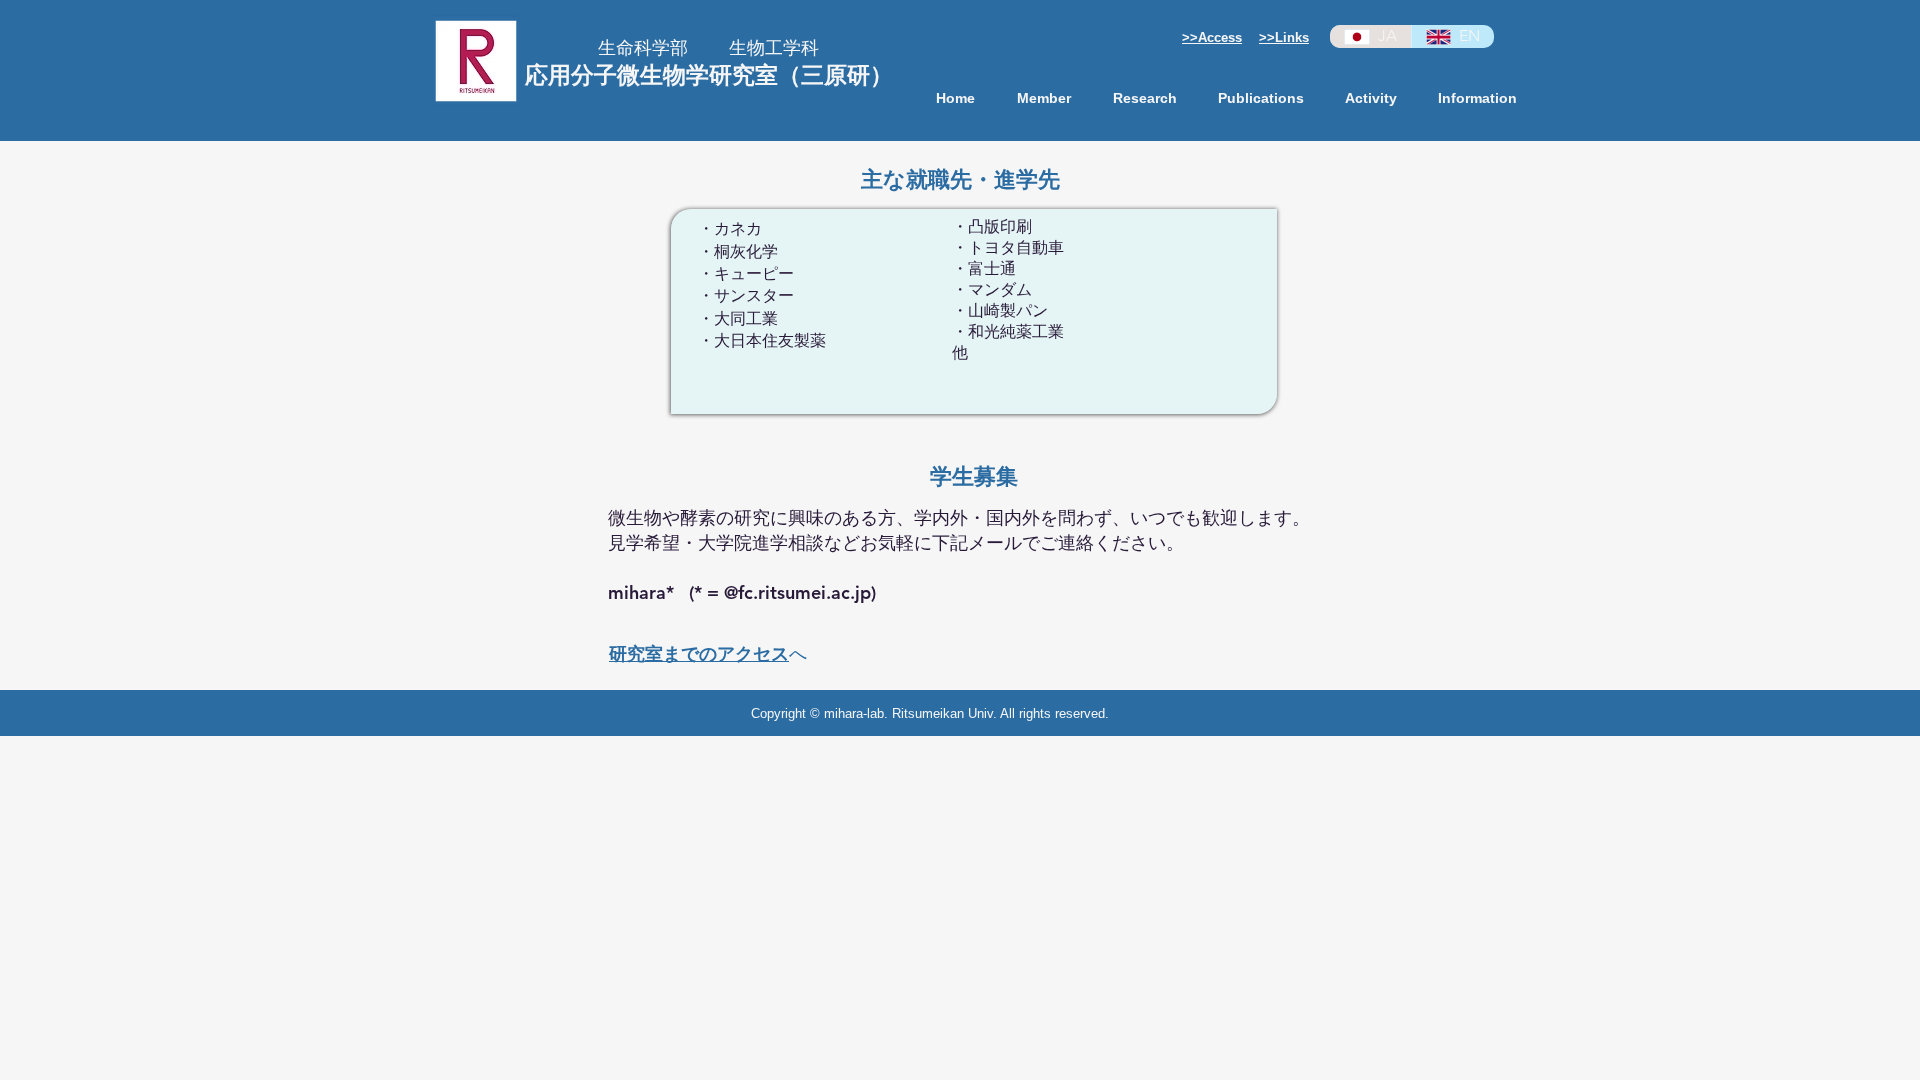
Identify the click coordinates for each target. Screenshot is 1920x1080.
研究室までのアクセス (699, 653)
